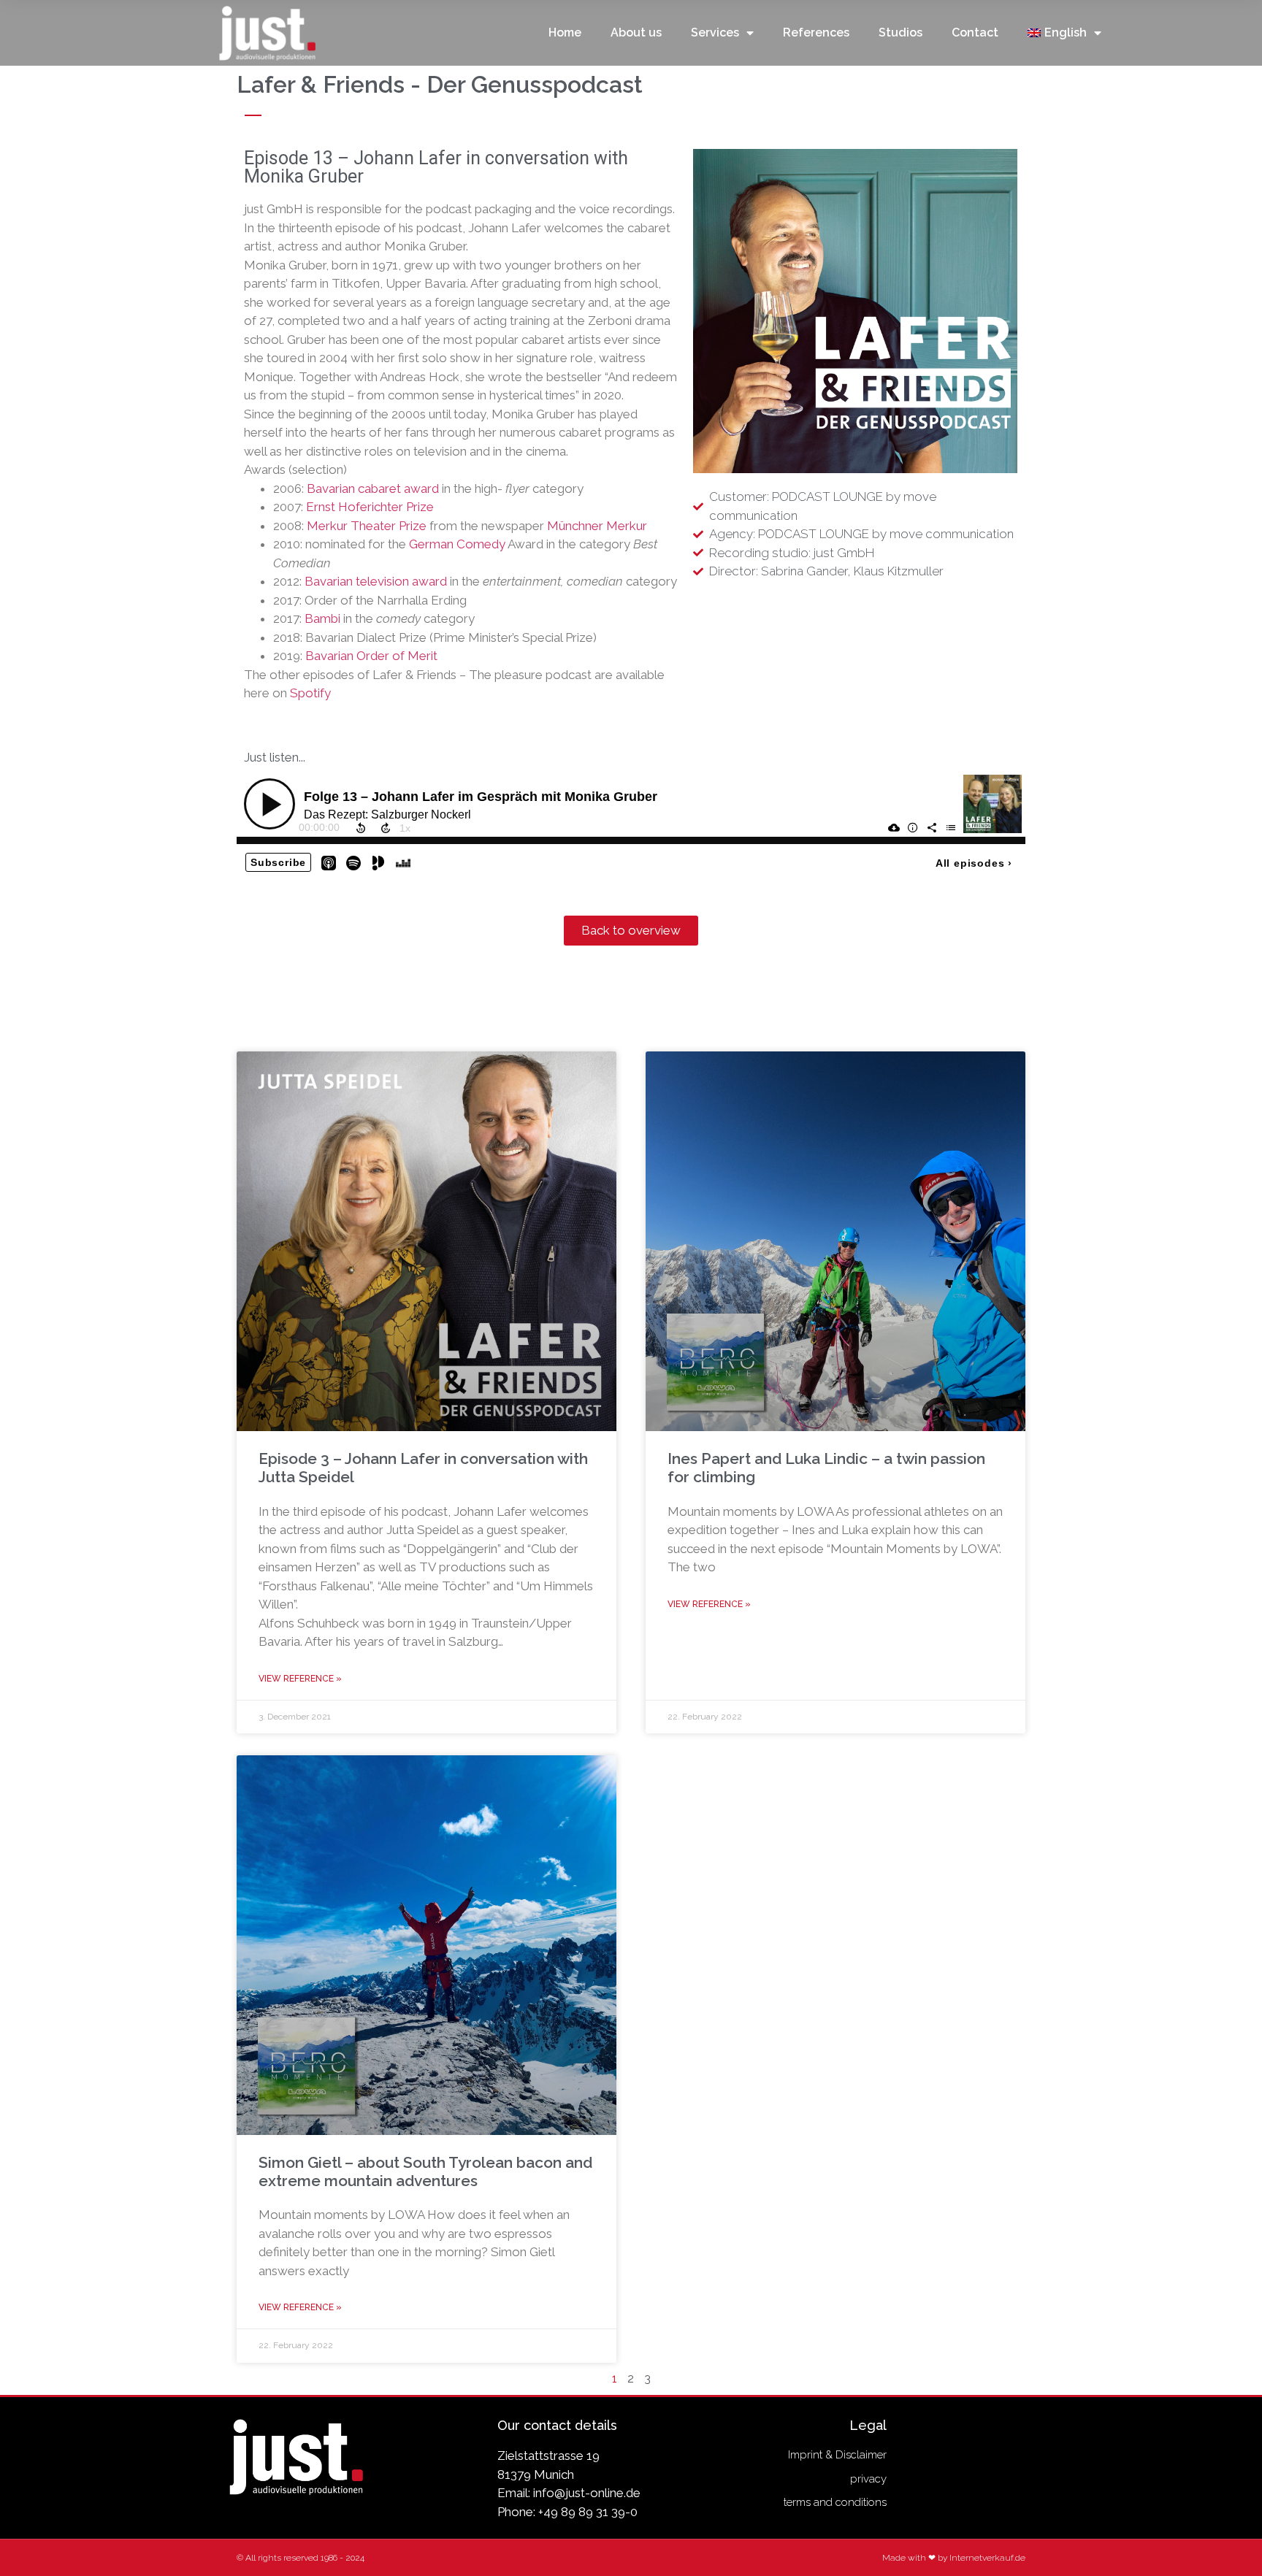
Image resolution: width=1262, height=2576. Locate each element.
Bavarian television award (376, 581)
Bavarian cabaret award (373, 488)
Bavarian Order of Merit (371, 656)
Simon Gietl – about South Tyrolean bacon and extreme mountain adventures (425, 2171)
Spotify (310, 693)
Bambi (322, 618)
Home (565, 32)
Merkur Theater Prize (367, 526)
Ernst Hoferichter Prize (370, 507)
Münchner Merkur (597, 526)
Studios (900, 32)
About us (636, 32)
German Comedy (457, 544)
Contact (975, 32)
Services (715, 32)
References (816, 32)
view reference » (300, 1679)
